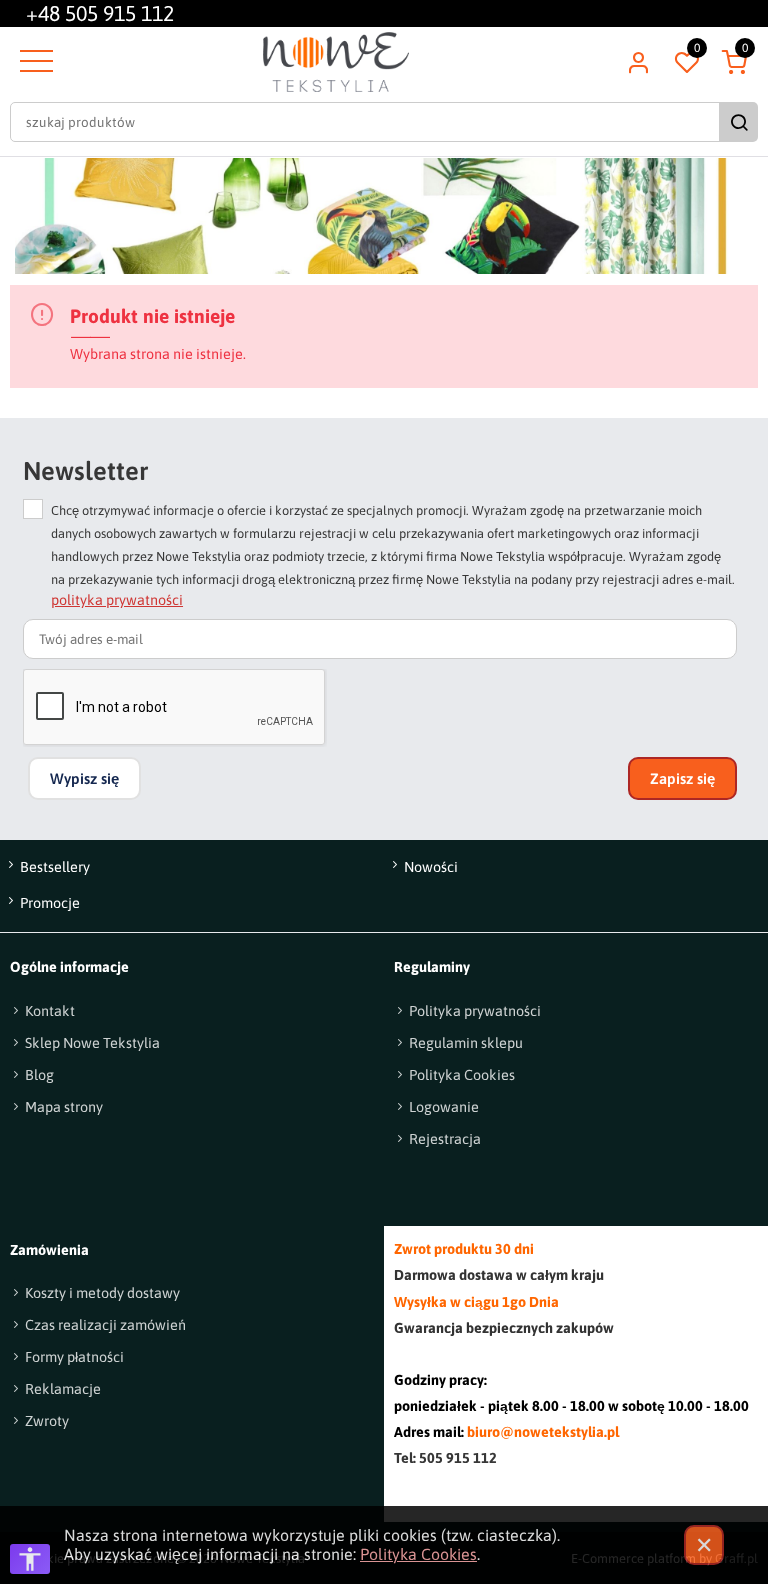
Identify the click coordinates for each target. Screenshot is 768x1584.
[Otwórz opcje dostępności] (30, 1559)
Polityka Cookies (418, 1554)
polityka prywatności (117, 600)
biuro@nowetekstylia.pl (543, 1432)
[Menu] (34, 62)
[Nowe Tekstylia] (335, 62)
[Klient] (638, 62)
